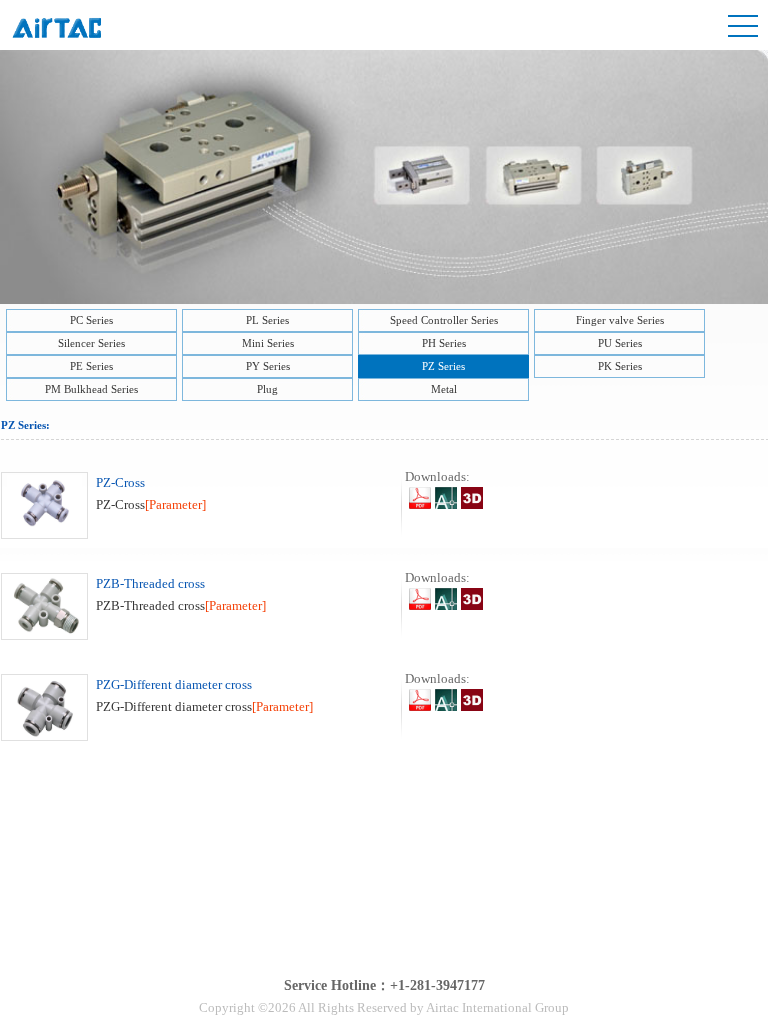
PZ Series (443, 366)
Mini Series (268, 343)
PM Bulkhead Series (91, 389)
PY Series (268, 366)
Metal (444, 389)
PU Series (620, 343)
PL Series (267, 320)
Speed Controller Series (444, 320)
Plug (267, 389)
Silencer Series (91, 343)
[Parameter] (175, 504)
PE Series (91, 366)
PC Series (91, 320)
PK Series (620, 366)
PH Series (444, 343)
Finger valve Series (620, 320)
